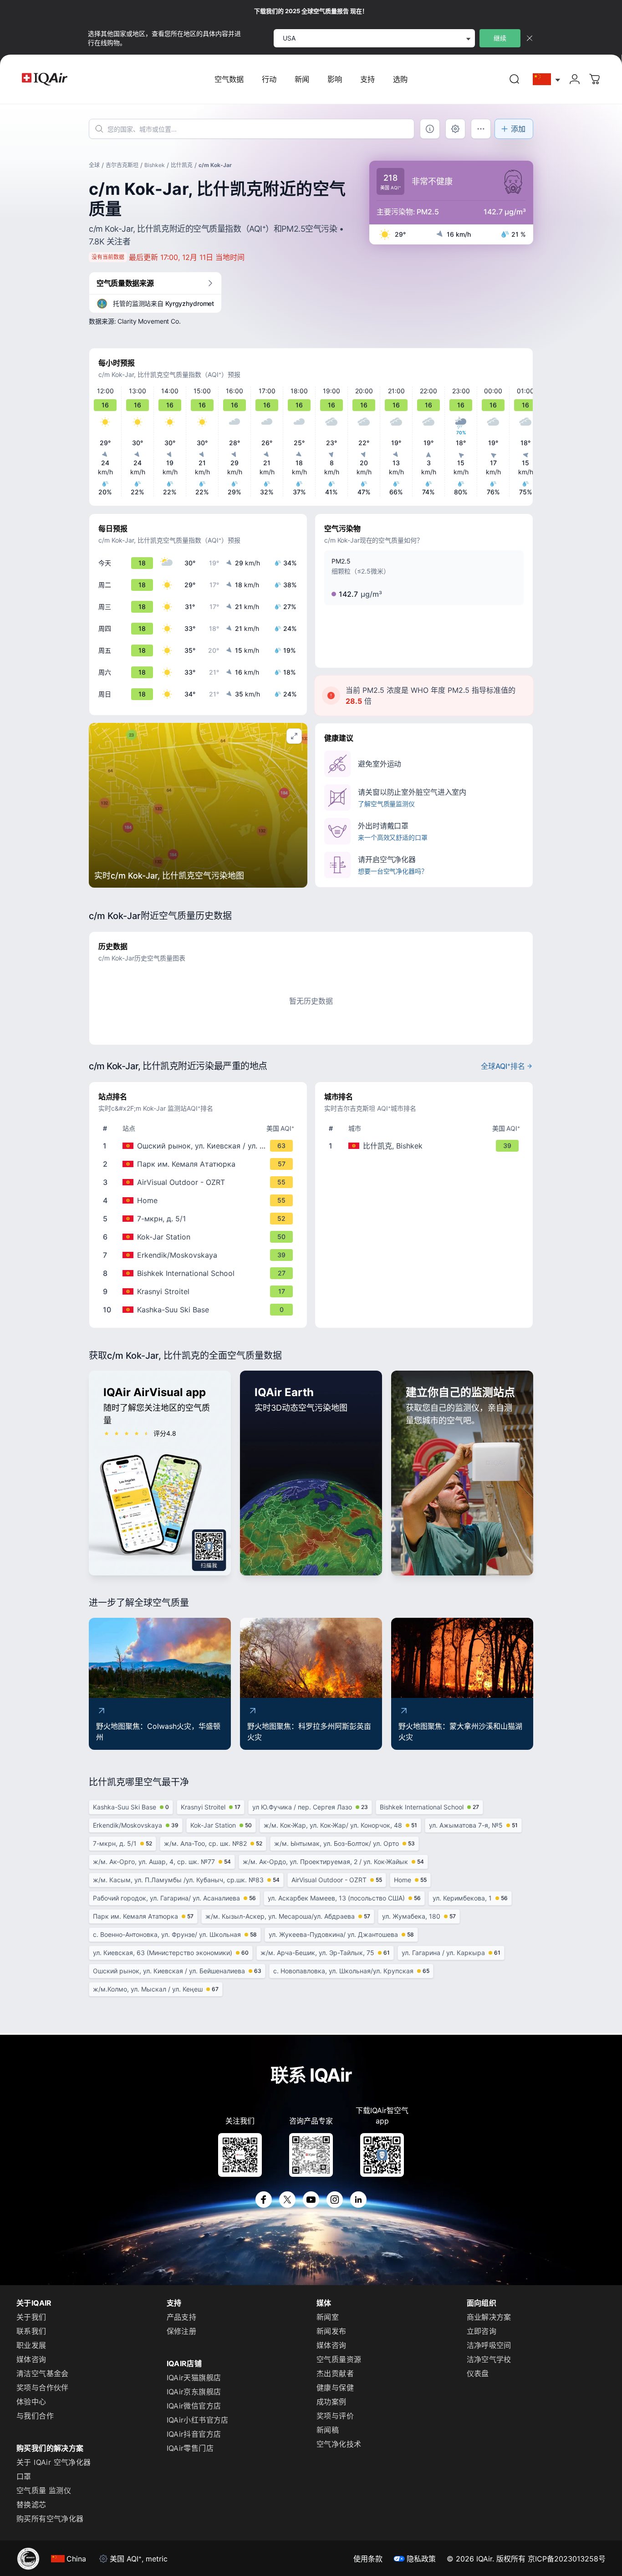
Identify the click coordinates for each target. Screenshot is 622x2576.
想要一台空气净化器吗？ (393, 871)
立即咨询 (482, 2331)
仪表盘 (478, 2373)
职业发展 (31, 2345)
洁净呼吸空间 (489, 2345)
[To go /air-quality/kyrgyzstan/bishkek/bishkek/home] (200, 1200)
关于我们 (31, 2317)
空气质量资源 (339, 2359)
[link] (515, 79)
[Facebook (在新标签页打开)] (264, 2200)
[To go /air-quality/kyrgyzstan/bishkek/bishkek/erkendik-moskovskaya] (200, 1255)
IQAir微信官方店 (194, 2406)
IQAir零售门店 (190, 2448)
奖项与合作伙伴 (43, 2388)
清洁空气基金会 (43, 2373)
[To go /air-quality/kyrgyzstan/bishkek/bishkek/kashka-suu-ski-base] (200, 1310)
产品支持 (182, 2317)
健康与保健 (335, 2388)
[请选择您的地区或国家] (547, 79)
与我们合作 (35, 2416)
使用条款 (368, 2559)
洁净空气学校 (489, 2359)
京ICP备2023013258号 (567, 2559)
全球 (94, 165)
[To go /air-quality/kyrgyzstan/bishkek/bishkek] (426, 1146)
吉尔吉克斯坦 (122, 165)
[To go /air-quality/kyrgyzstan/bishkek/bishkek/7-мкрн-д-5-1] (200, 1219)
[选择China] (547, 79)
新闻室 (328, 2317)
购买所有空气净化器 (50, 2519)
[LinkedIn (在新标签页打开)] (358, 2200)
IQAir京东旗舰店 (194, 2392)
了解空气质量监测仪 (386, 804)
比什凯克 (182, 165)
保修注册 (182, 2331)
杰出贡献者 (335, 2373)
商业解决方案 (489, 2317)
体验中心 (31, 2402)
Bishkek (155, 165)
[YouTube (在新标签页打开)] (311, 2200)
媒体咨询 (31, 2359)
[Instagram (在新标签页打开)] (335, 2200)
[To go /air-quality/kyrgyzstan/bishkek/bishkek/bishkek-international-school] (200, 1273)
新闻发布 (331, 2331)
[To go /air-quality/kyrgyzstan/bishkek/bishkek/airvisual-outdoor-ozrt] (200, 1182)
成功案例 (331, 2402)
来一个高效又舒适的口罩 (393, 837)
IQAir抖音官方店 (194, 2434)
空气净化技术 (339, 2444)
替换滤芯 (31, 2505)
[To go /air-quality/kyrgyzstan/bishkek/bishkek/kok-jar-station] (200, 1237)
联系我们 (31, 2331)
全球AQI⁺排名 (503, 1066)
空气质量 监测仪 (44, 2490)
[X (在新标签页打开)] (287, 2200)
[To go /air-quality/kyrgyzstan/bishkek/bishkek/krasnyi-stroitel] (200, 1291)
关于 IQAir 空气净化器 (54, 2462)
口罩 (24, 2476)
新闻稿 (328, 2430)
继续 (500, 38)
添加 (518, 129)
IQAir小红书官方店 (198, 2420)
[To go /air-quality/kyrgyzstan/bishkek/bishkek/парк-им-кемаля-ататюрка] (200, 1164)
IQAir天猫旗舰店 (194, 2378)
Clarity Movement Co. (149, 321)
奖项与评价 (335, 2416)
